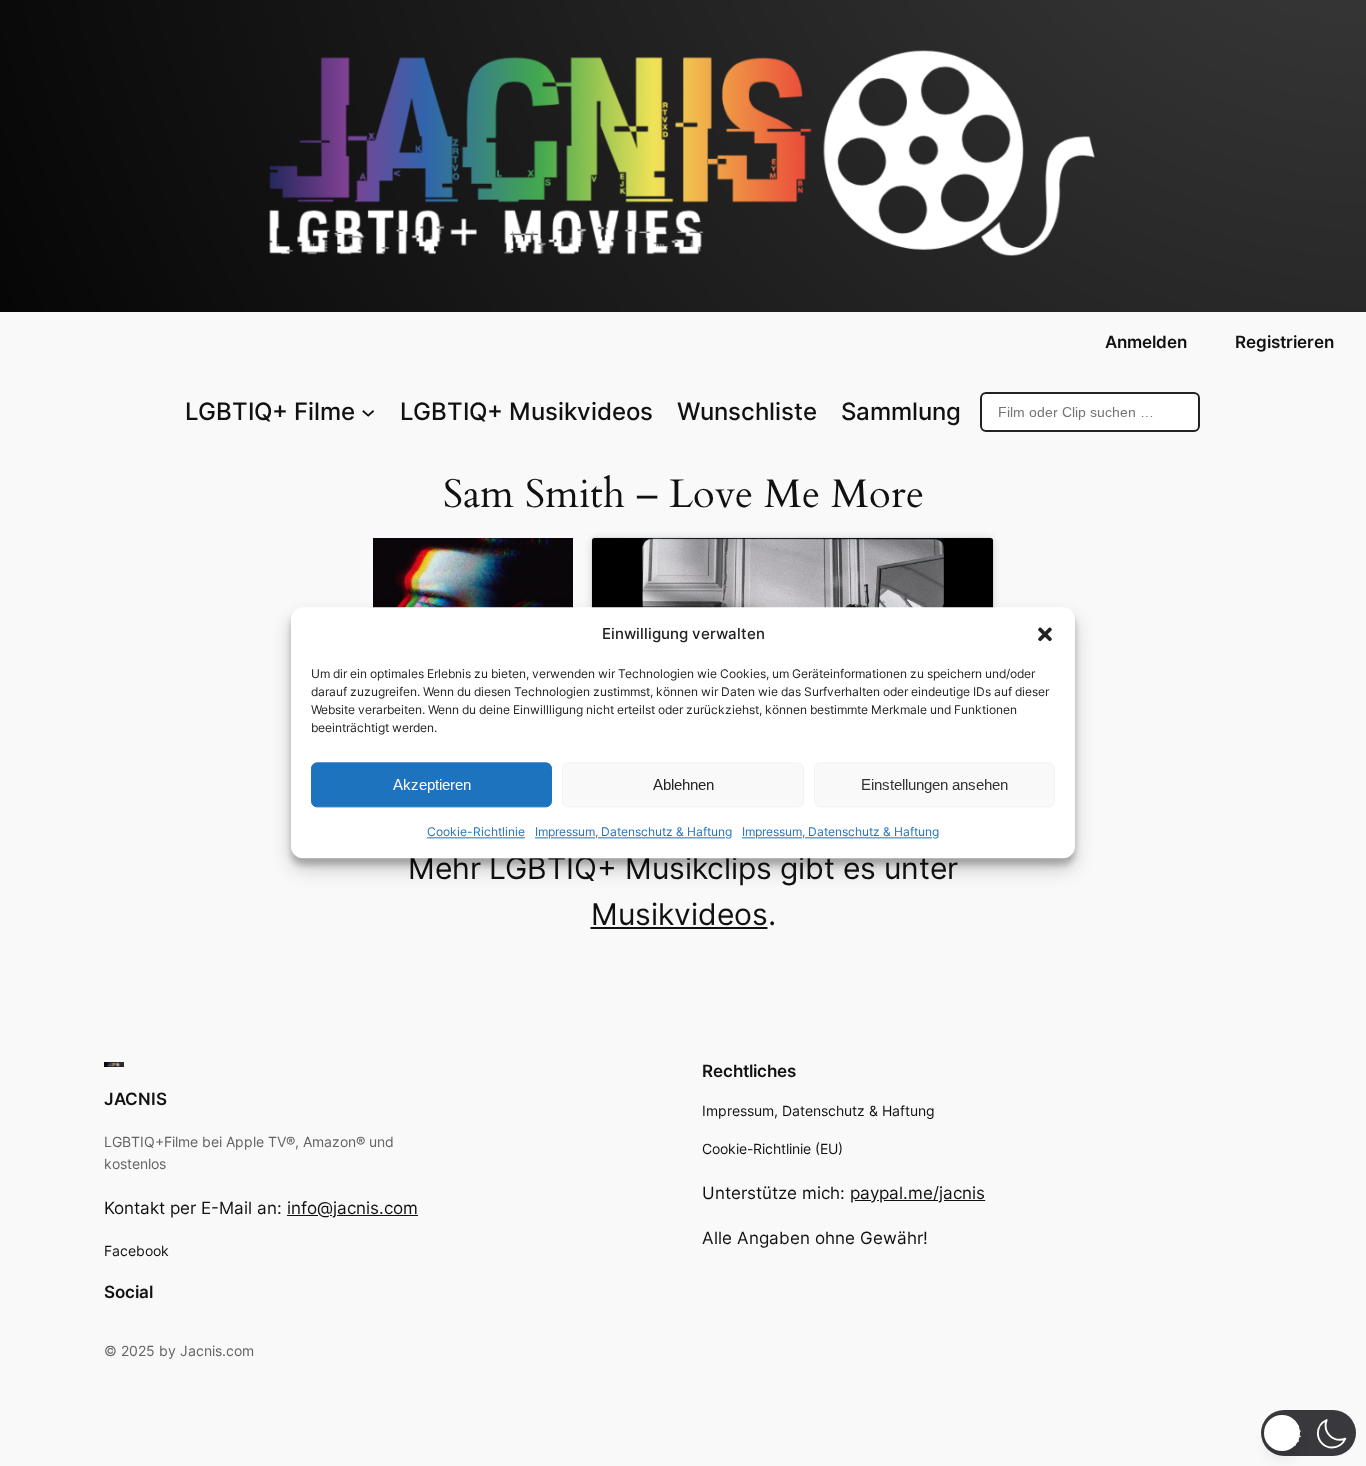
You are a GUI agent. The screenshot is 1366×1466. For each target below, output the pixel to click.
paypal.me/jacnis (917, 1193)
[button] (1045, 634)
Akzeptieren (432, 784)
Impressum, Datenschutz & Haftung (633, 832)
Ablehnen (683, 784)
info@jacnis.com (352, 1208)
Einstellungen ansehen (934, 784)
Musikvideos (679, 914)
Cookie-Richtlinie (476, 832)
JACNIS (135, 1099)
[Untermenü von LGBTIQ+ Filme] (368, 412)
